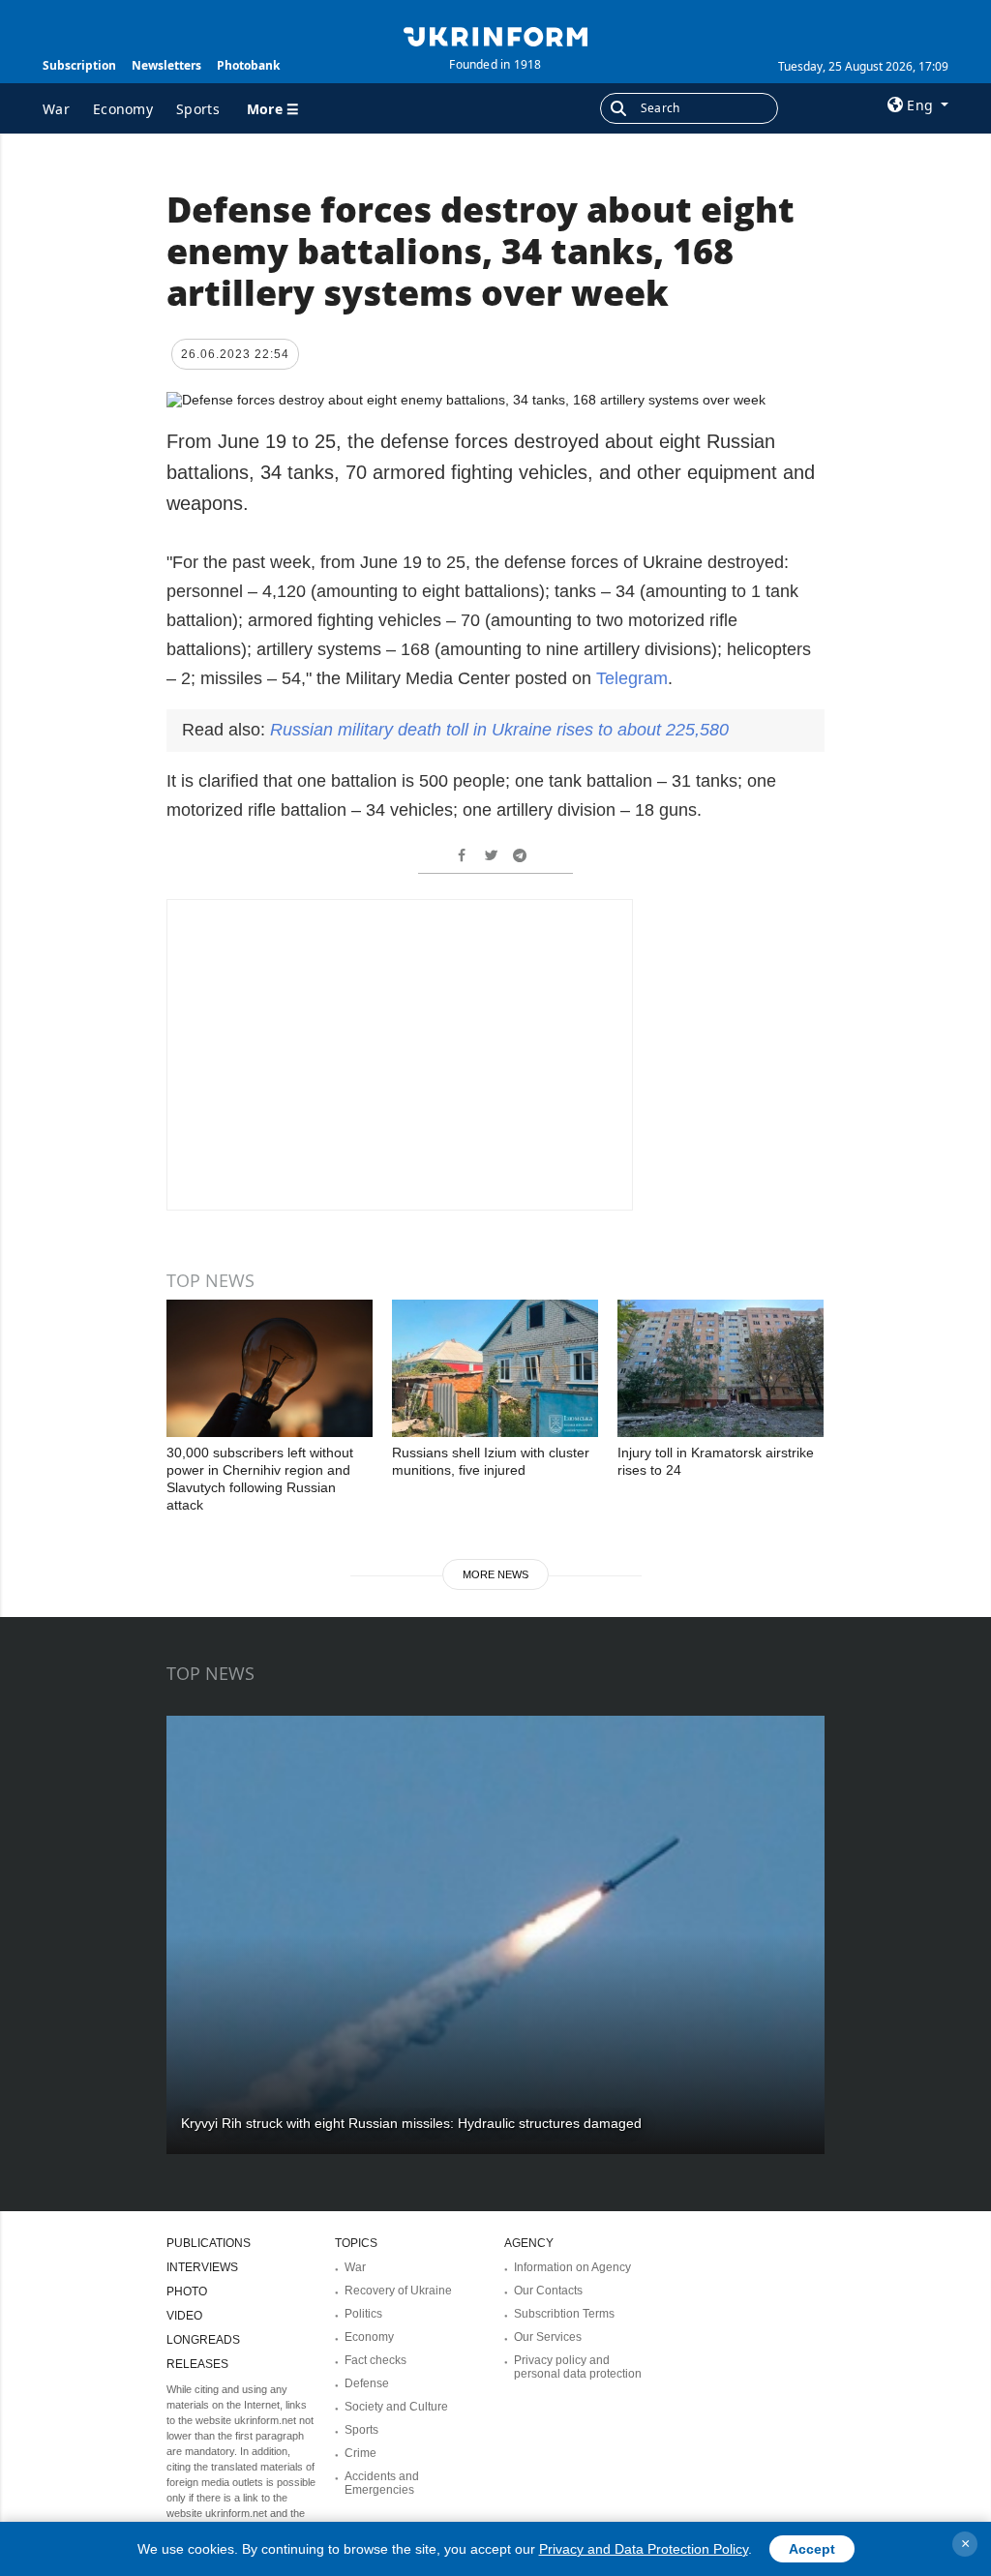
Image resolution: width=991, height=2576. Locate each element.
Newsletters (166, 65)
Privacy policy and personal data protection (578, 2367)
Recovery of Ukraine (398, 2291)
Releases (197, 2364)
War (56, 109)
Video (184, 2316)
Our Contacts (548, 2291)
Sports (198, 109)
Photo (187, 2291)
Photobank (248, 65)
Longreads (203, 2340)
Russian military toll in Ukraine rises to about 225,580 (499, 730)
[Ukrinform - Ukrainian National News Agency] (495, 35)
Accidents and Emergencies (382, 2483)
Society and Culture (396, 2407)
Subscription (79, 65)
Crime (360, 2453)
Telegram (632, 678)
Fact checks (375, 2360)
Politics (363, 2314)
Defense (367, 2383)
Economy (123, 109)
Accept (812, 2549)
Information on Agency (572, 2267)
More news (495, 1574)
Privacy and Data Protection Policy (644, 2549)
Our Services (548, 2337)
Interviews (202, 2267)
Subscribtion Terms (564, 2314)
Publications (209, 2243)
